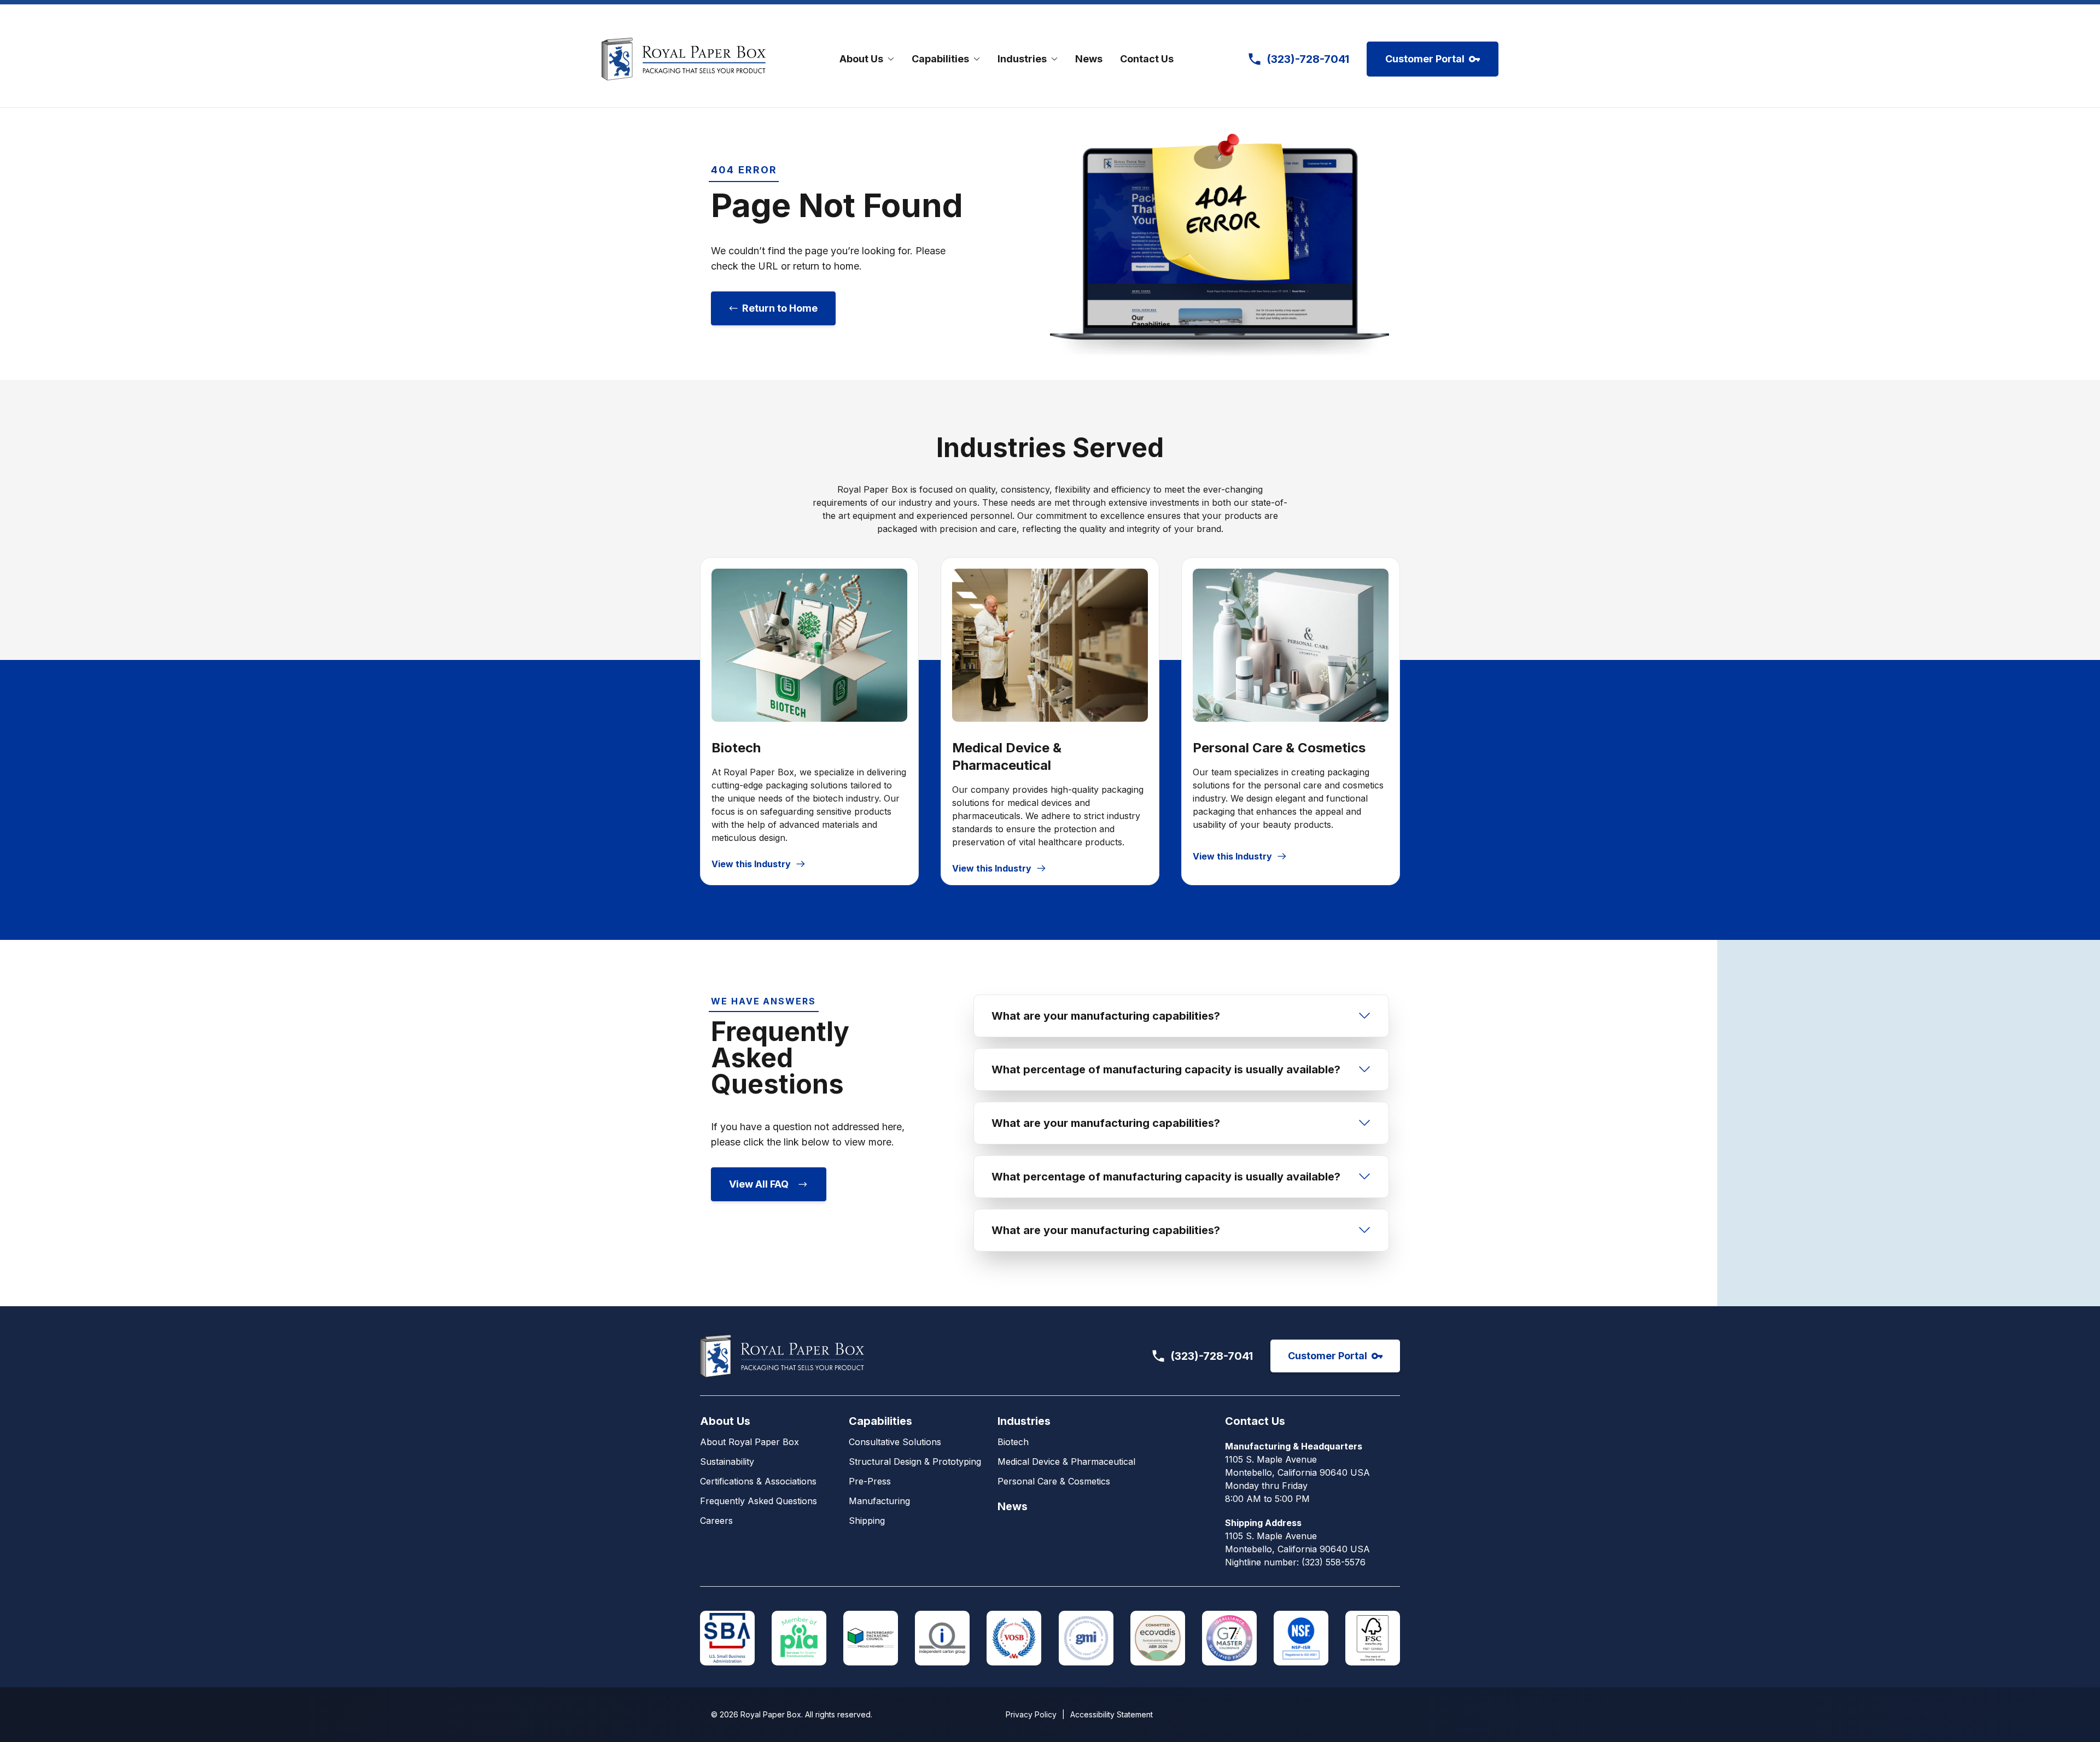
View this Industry (751, 864)
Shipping (867, 1521)
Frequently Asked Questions (759, 1501)
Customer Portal (1425, 59)
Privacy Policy (1031, 1714)
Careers (716, 1521)
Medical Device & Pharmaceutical (1066, 1462)
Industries (1024, 1421)
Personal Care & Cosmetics (1054, 1481)
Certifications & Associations (758, 1481)
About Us (725, 1421)
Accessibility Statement (1112, 1714)
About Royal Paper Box (749, 1442)
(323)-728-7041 (1212, 1356)
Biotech (1013, 1442)
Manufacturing (879, 1501)
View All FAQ (759, 1184)
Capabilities (880, 1421)
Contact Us (1147, 59)
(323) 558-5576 (1334, 1562)
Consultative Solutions (895, 1442)
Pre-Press (870, 1481)
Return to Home (780, 308)
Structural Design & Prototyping (915, 1462)
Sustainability (727, 1462)
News (1089, 59)
